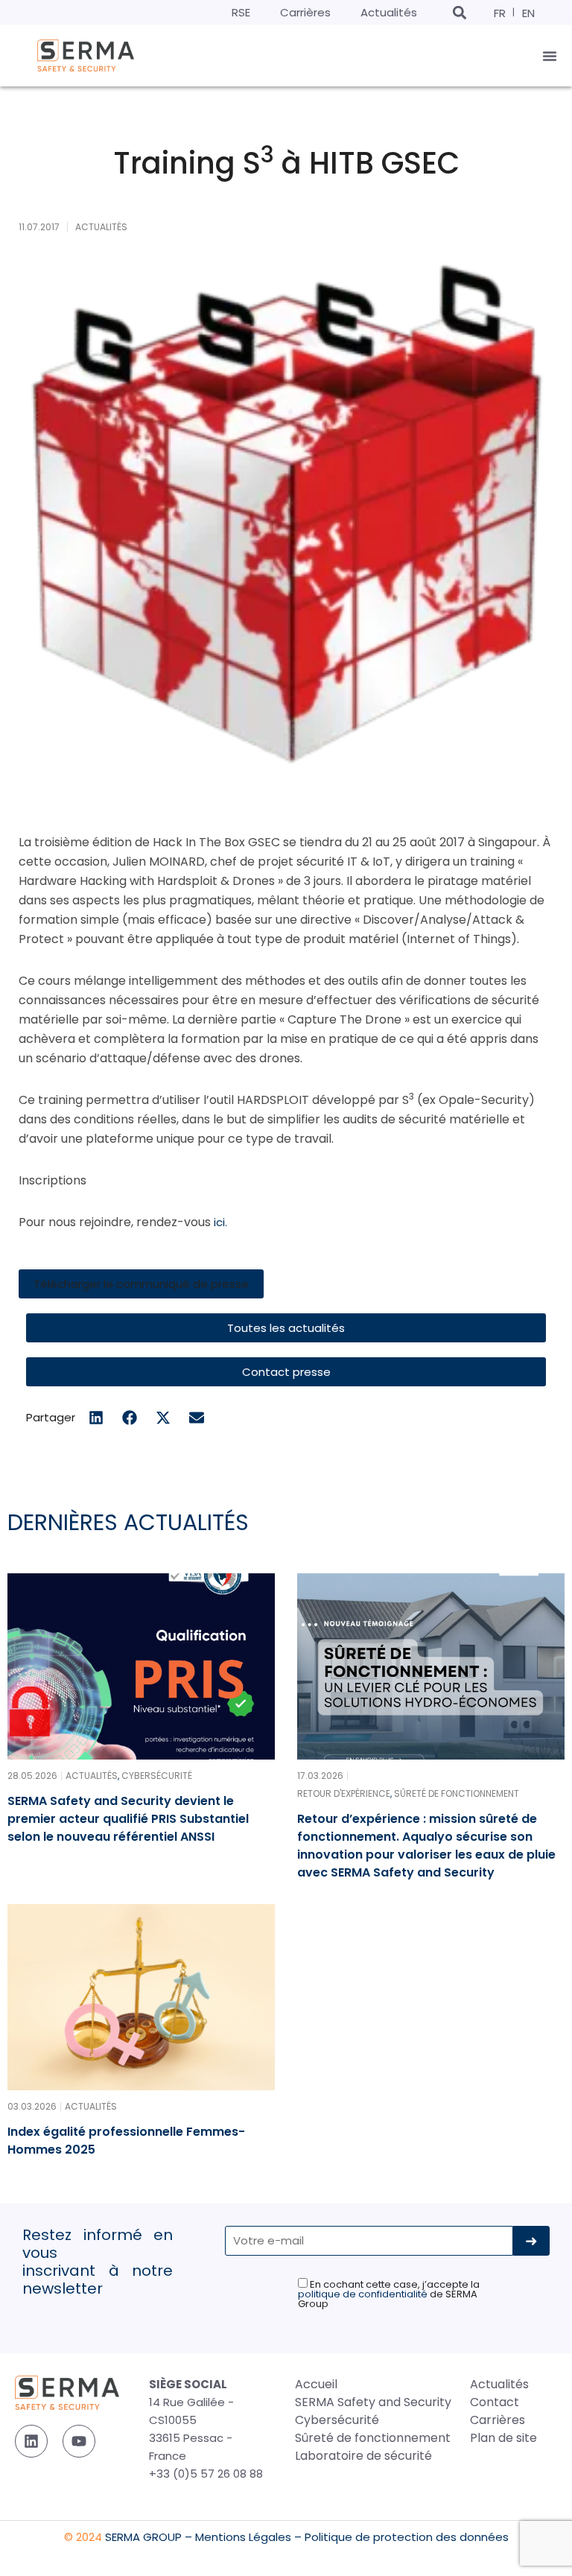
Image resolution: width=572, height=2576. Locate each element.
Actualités (389, 12)
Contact (495, 2402)
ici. (220, 1222)
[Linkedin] (31, 2441)
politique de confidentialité (363, 2294)
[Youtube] (79, 2441)
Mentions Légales (243, 2537)
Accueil (316, 2384)
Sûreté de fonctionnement (373, 2438)
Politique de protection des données (407, 2537)
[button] (459, 12)
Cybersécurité (337, 2420)
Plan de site (503, 2438)
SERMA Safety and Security (373, 2402)
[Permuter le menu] (550, 56)
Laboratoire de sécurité (363, 2456)
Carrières (305, 12)
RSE (241, 12)
